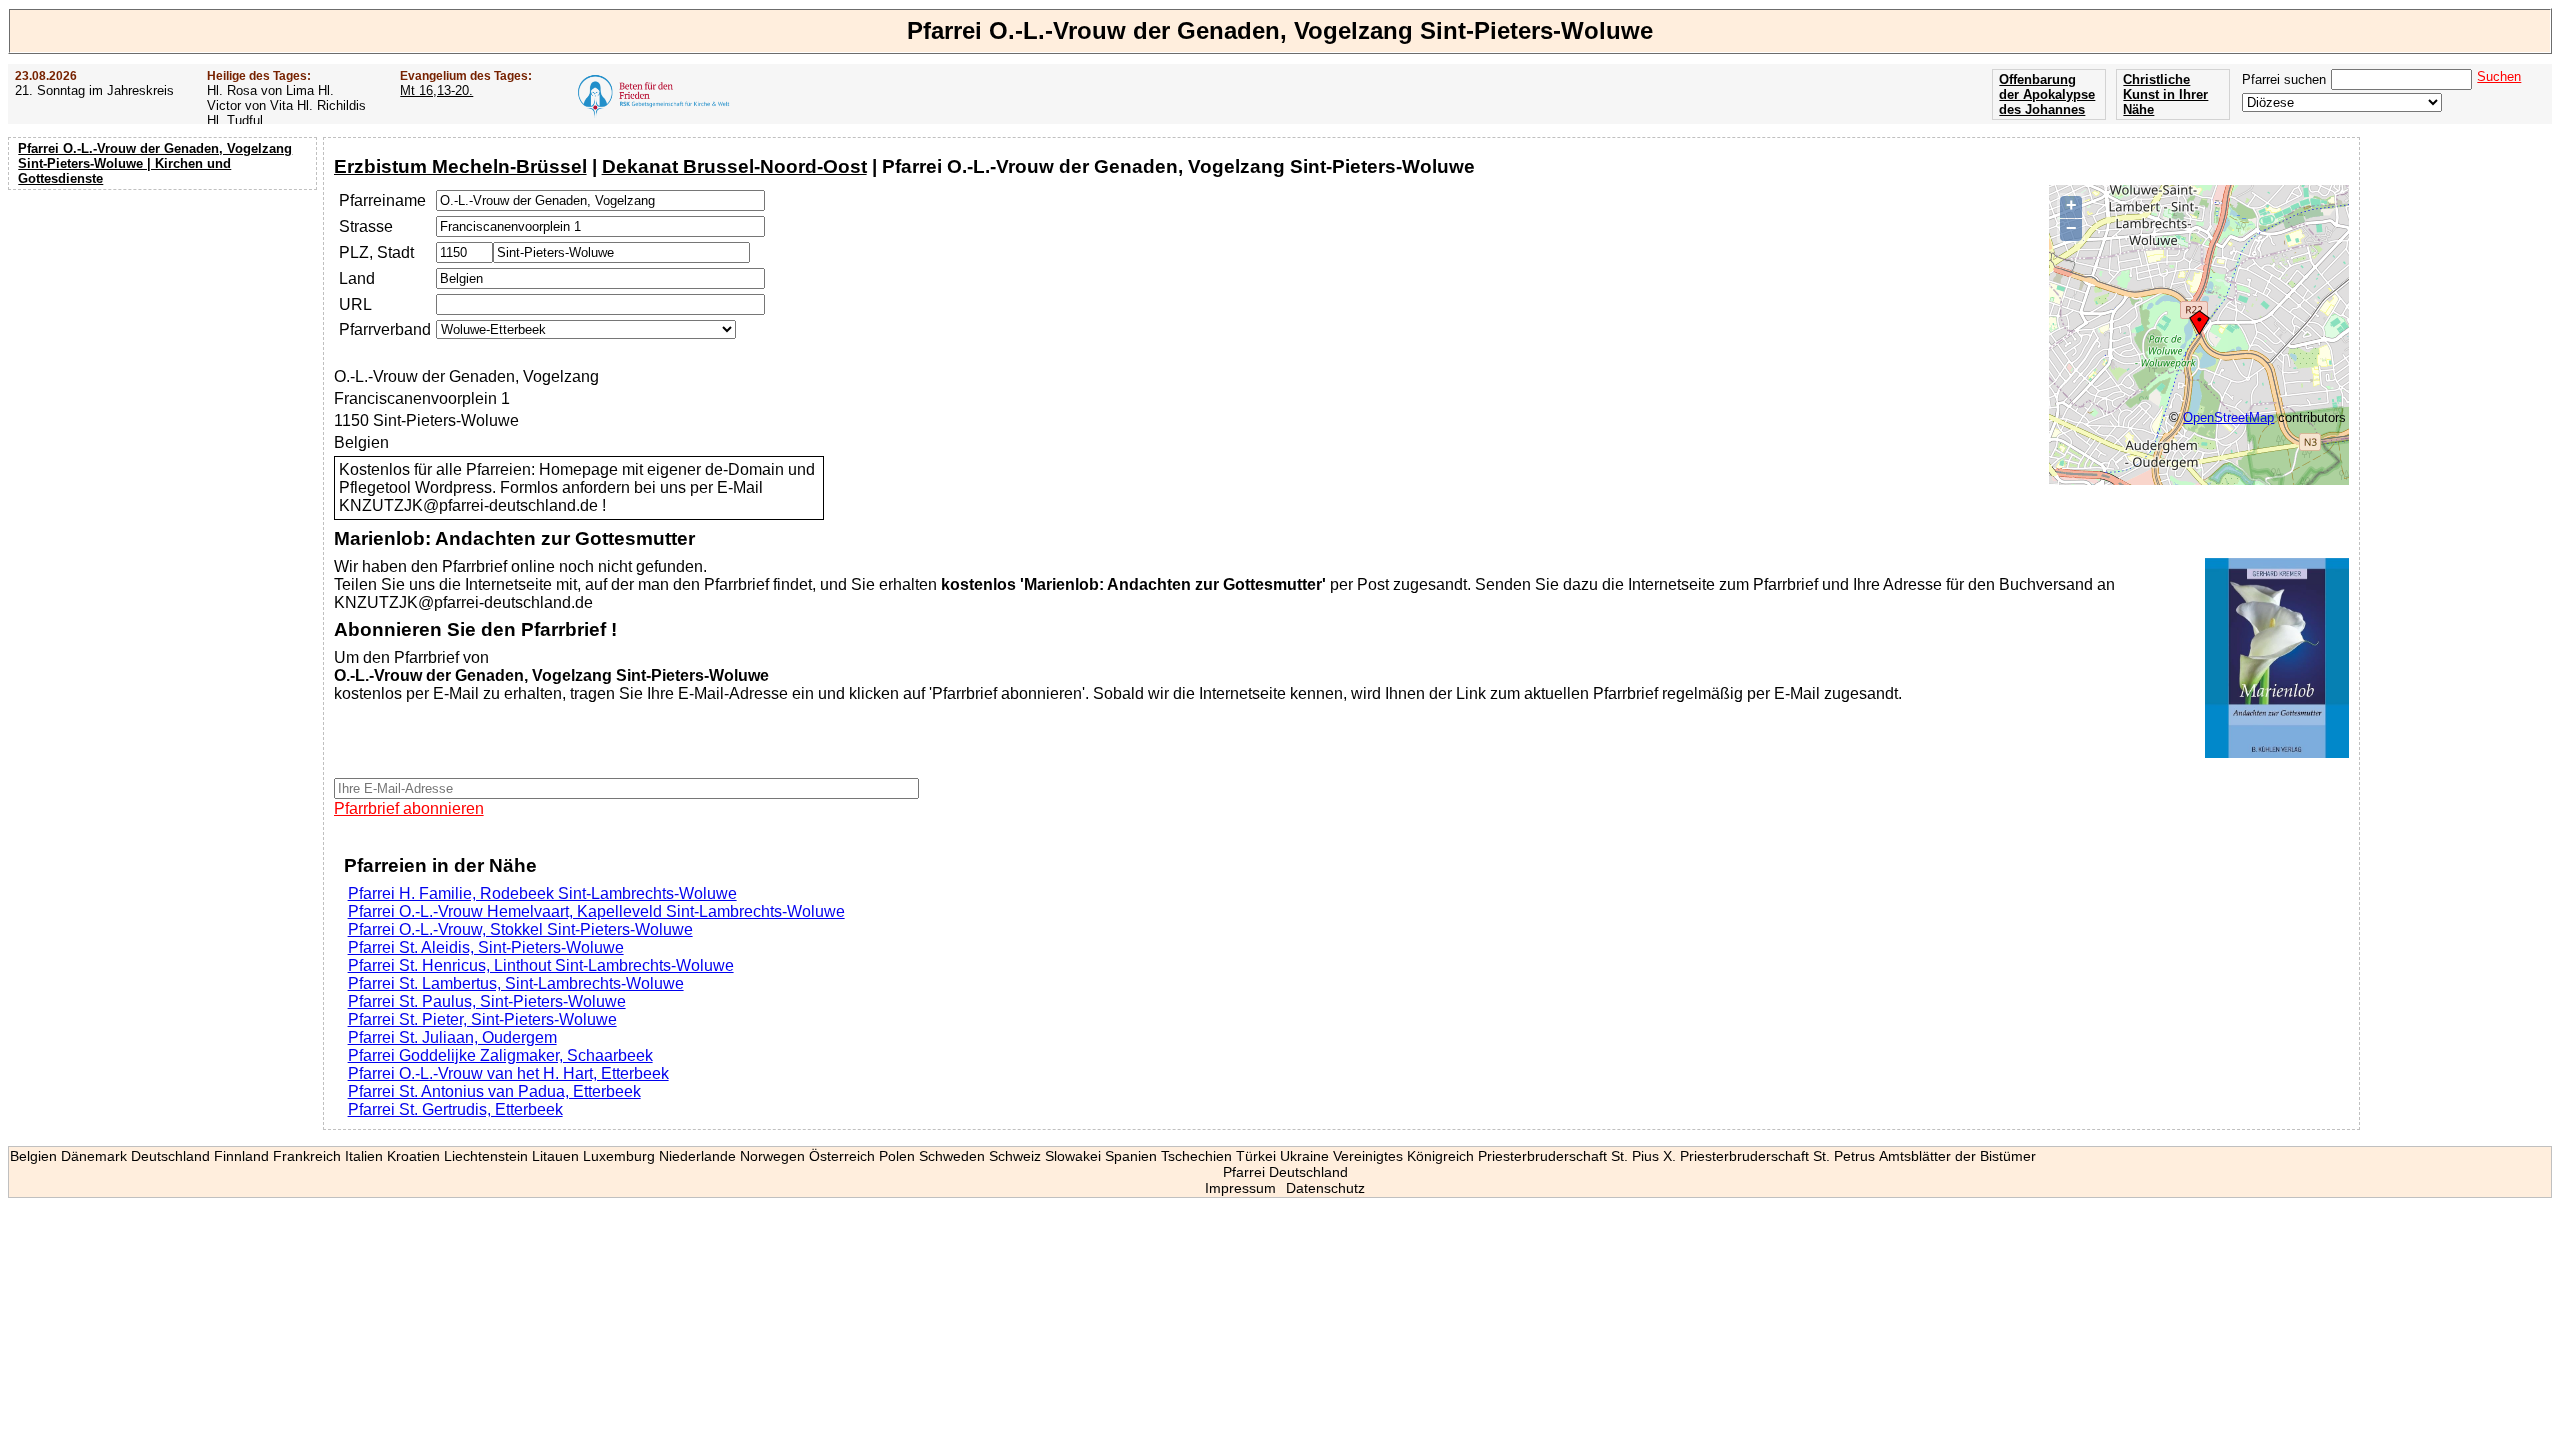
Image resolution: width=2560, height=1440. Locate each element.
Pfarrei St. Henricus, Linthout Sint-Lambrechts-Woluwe (541, 965)
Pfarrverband (385, 329)
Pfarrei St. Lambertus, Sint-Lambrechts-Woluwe (516, 983)
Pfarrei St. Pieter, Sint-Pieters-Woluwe (482, 1019)
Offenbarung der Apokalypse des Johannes (2047, 94)
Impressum (1240, 1188)
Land (357, 278)
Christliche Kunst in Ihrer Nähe (2165, 94)
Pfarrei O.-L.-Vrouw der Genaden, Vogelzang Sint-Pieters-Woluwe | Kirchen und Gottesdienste (155, 163)
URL (355, 304)
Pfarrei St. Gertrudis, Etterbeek (455, 1109)
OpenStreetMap (2228, 417)
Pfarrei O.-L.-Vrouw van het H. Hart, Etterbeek (508, 1073)
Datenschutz (1325, 1188)
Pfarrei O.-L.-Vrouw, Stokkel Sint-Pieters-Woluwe (520, 929)
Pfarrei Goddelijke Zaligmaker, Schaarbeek (500, 1055)
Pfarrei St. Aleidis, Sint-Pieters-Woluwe (486, 947)
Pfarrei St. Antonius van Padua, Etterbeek (494, 1091)
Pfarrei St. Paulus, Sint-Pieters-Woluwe (487, 1001)
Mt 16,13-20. (436, 90)
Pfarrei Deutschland (1285, 1172)
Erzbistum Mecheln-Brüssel (460, 166)
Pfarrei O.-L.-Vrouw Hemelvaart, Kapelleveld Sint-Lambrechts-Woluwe (596, 911)
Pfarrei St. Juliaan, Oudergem (452, 1037)
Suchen (2499, 76)
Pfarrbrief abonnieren (409, 808)
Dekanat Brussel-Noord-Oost (734, 166)
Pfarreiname (382, 200)
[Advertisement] (165, 325)
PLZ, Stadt (376, 252)
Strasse (366, 226)
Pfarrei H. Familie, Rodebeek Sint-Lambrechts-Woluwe (542, 893)
